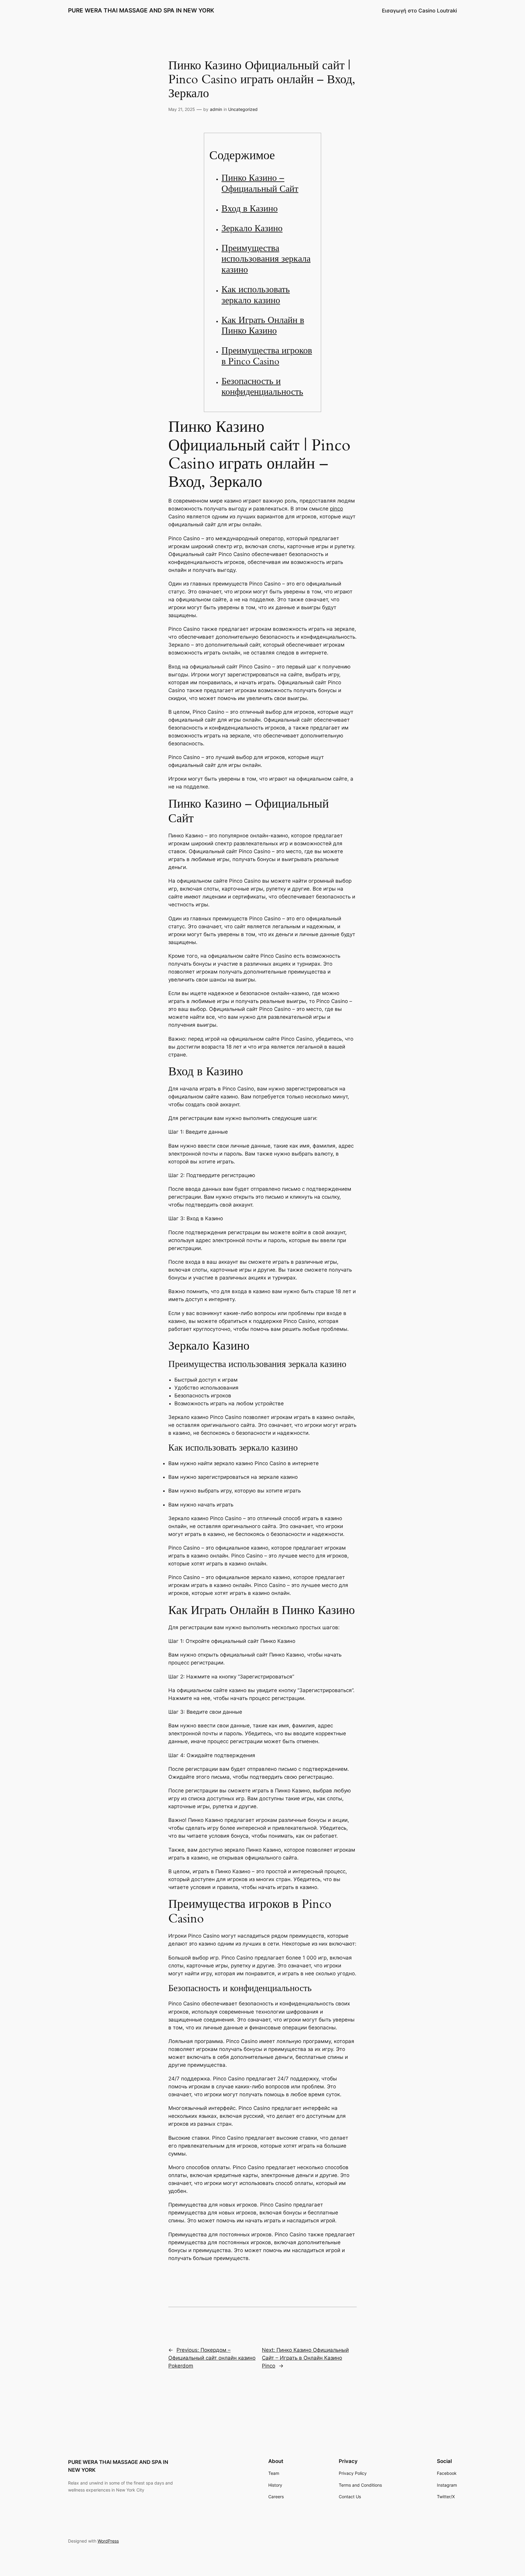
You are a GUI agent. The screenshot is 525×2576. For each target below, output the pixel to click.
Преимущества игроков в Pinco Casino (267, 356)
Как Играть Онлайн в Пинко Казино (263, 326)
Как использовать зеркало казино (256, 295)
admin (216, 109)
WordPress (108, 2541)
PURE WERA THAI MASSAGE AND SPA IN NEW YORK (141, 10)
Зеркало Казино (252, 228)
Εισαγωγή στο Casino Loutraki (419, 11)
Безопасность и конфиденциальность (262, 387)
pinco (336, 509)
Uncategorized (243, 109)
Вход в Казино (250, 209)
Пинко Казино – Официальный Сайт (260, 184)
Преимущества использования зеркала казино (266, 259)
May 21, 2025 (182, 109)
